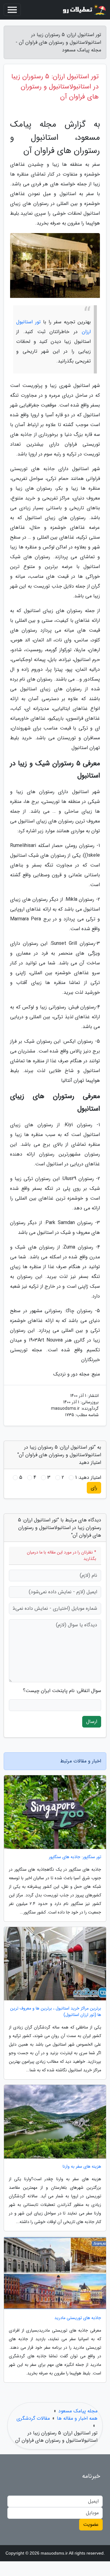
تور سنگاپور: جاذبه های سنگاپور (75, 1857)
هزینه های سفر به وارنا (82, 2167)
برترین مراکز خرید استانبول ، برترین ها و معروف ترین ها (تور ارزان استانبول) (56, 2012)
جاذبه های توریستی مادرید (78, 2318)
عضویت (91, 2524)
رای (94, 1488)
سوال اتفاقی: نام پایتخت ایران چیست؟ (62, 1691)
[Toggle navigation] (12, 10)
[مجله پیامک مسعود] (84, 10)
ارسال (92, 1722)
